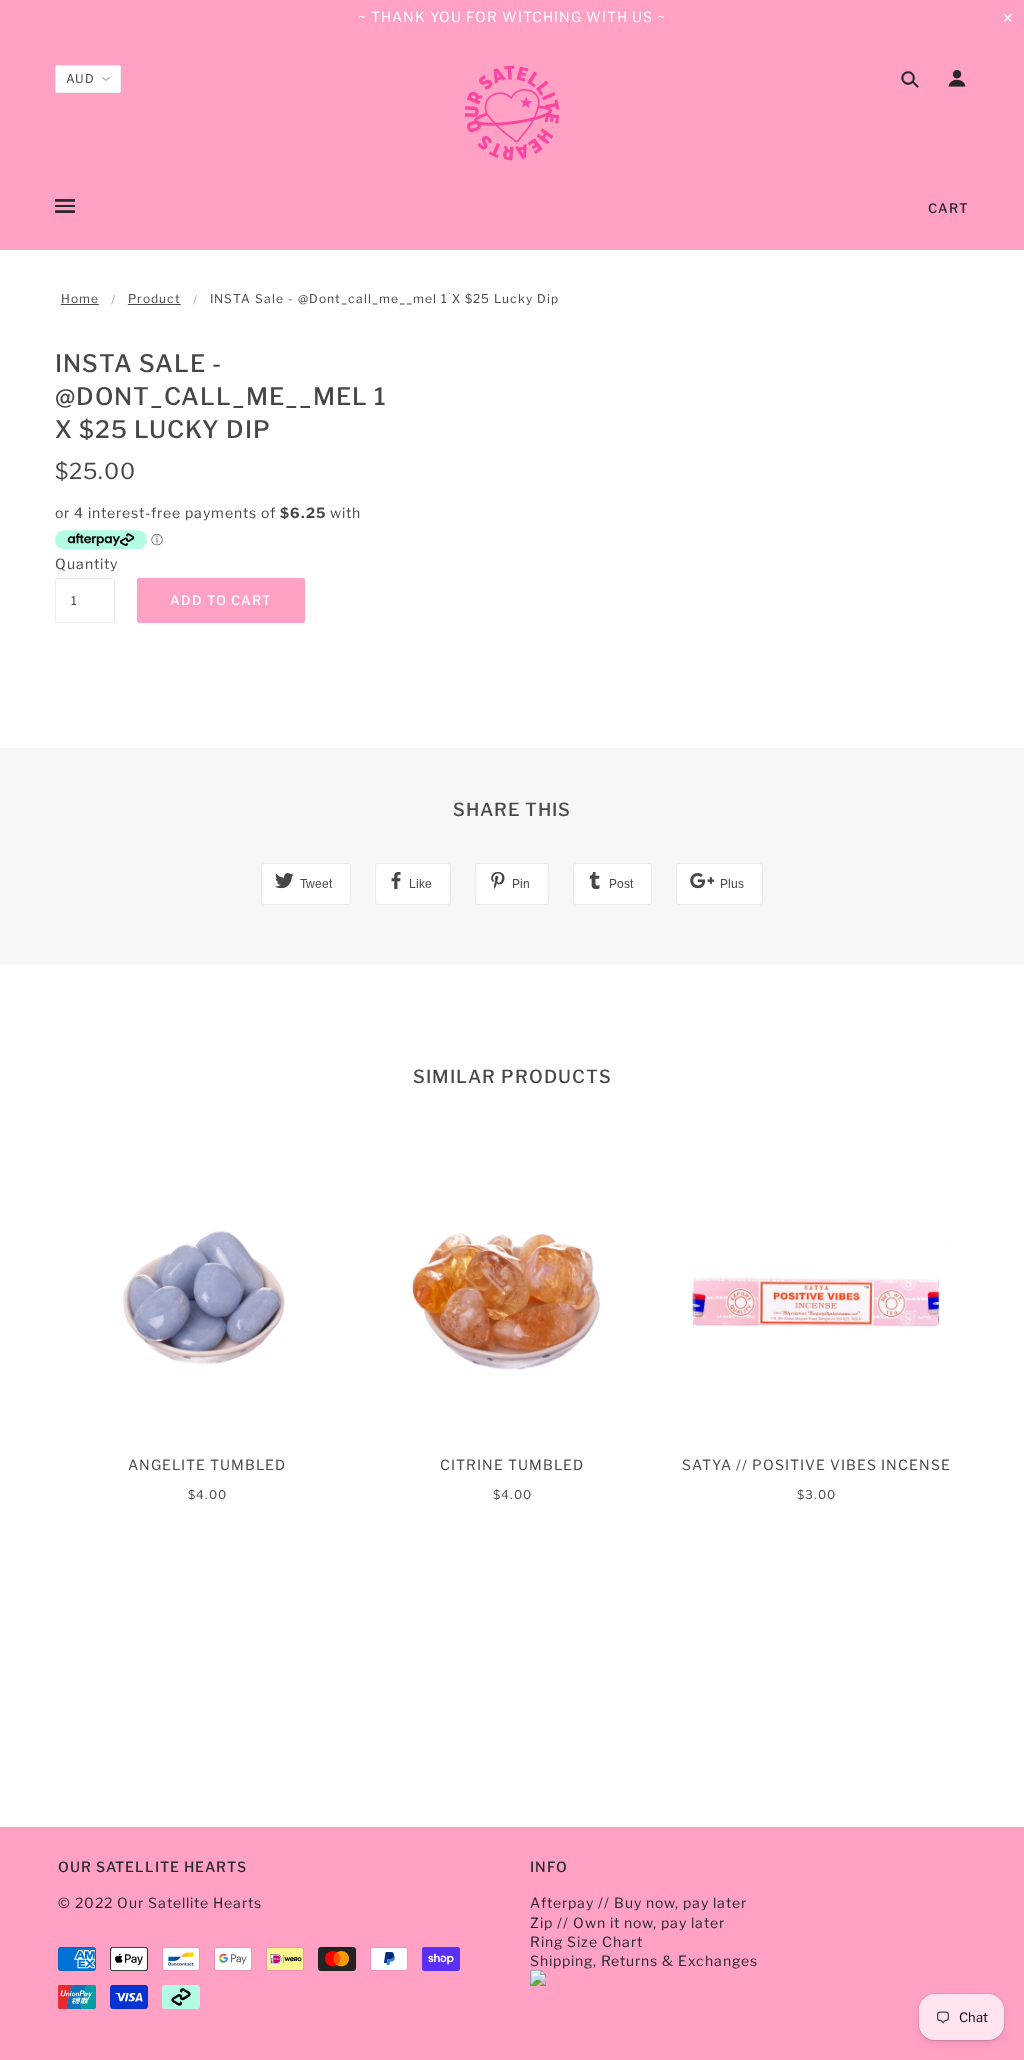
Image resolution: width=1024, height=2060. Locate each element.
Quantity (85, 563)
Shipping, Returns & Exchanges (644, 1960)
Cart (948, 208)
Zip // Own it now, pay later (627, 1922)
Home (80, 298)
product (154, 298)
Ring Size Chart (586, 1941)
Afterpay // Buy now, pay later (638, 1902)
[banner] (512, 113)
